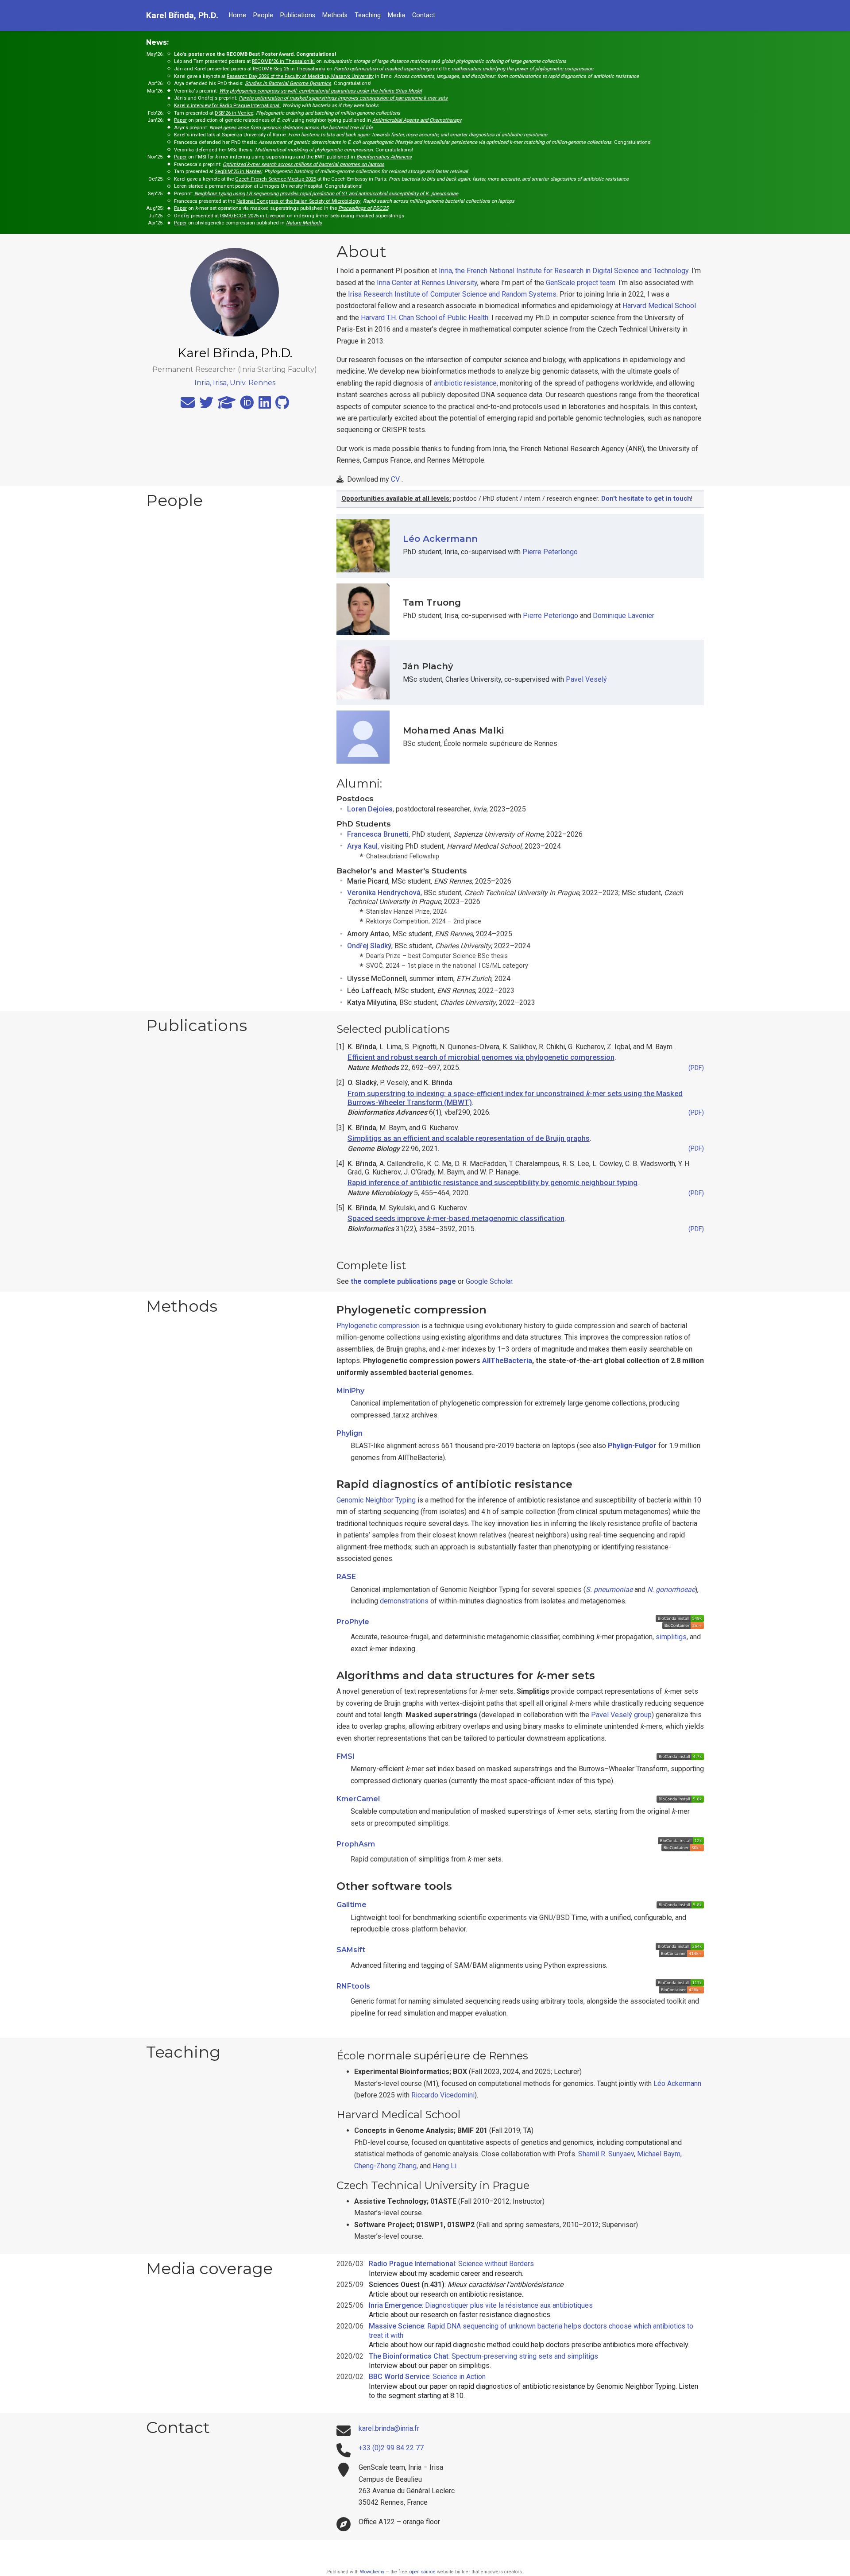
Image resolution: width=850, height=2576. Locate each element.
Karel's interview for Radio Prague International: (227, 106)
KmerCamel (358, 1799)
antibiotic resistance (465, 383)
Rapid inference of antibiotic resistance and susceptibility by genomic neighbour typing (493, 1182)
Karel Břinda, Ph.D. (182, 15)
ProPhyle (353, 1622)
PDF (696, 1068)
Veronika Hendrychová (384, 893)
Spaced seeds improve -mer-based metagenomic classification (456, 1218)
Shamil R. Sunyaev (606, 2154)
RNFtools (353, 1986)
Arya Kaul (362, 846)
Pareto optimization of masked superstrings (383, 69)
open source (423, 2572)
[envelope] (188, 405)
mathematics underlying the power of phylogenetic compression (522, 69)
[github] (282, 405)
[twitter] (206, 405)
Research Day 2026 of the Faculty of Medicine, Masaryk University (300, 76)
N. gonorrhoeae (671, 1589)
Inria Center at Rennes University (427, 283)
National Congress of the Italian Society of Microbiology (298, 201)
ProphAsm (356, 1844)
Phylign (350, 1433)
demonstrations (404, 1601)
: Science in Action (427, 2377)
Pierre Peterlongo (550, 552)
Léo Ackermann (440, 539)
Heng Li (444, 2166)
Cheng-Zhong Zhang (385, 2166)
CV (395, 479)
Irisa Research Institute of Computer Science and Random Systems (452, 294)
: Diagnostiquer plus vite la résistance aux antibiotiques (481, 2305)
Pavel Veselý (586, 679)
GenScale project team (581, 283)
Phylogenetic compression (378, 1326)
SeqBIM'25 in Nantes (238, 172)
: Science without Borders (451, 2264)
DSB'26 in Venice (234, 113)
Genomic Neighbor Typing (376, 1500)
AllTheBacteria (507, 1361)
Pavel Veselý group (621, 1715)
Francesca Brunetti (378, 834)
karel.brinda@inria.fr (389, 2428)
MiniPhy (350, 1391)
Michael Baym (659, 2154)
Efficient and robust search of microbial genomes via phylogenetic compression (481, 1057)
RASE (346, 1577)
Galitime (352, 1905)
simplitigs (671, 1637)
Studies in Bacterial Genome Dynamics (288, 83)
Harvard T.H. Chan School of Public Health (425, 318)
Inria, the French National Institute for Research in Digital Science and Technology (564, 271)
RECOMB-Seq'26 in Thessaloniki (289, 69)
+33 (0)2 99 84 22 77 (391, 2448)
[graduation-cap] (227, 405)
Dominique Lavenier (624, 616)
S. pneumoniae (609, 1589)
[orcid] (247, 405)
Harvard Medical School (659, 306)
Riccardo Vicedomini (443, 2095)
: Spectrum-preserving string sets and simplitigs (483, 2356)
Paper (180, 120)
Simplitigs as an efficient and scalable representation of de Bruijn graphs (469, 1138)
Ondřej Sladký (369, 946)
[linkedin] (265, 405)
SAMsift (351, 1950)
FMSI (346, 1756)
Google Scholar (489, 1281)
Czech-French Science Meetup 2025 (276, 179)
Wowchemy (372, 2572)
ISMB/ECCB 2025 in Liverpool (253, 216)
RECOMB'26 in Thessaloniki (283, 61)
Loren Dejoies (370, 809)
